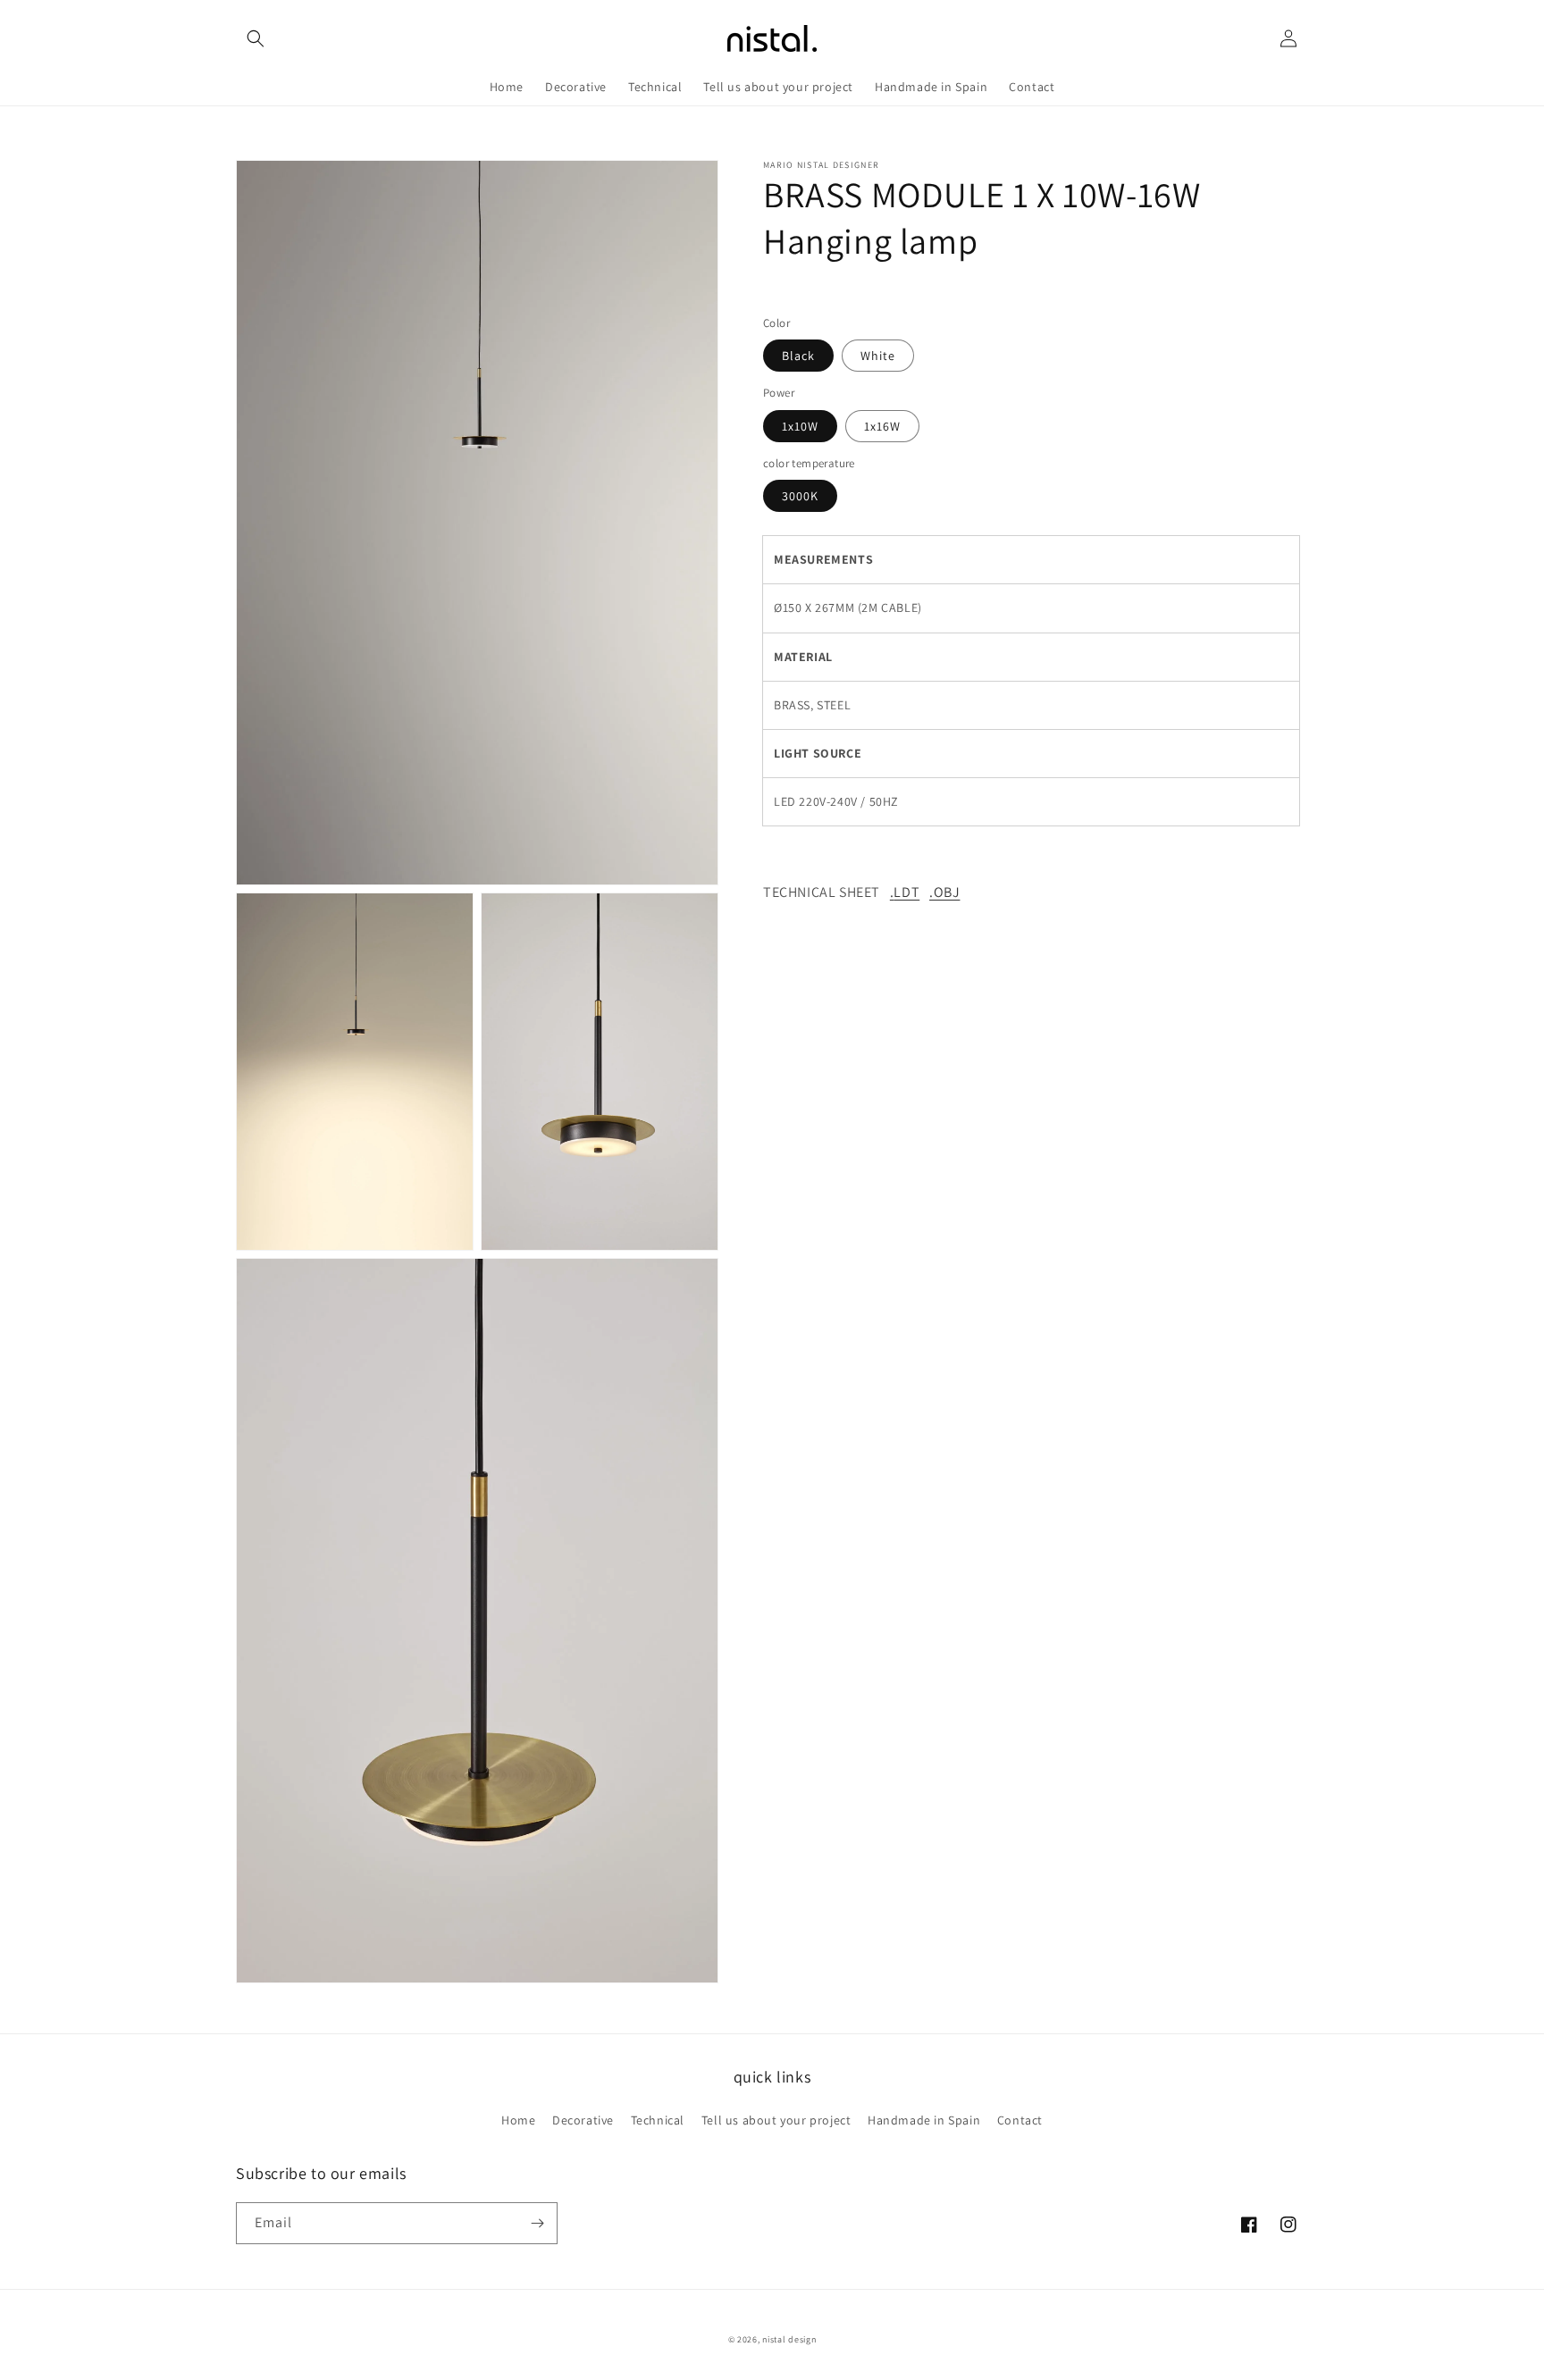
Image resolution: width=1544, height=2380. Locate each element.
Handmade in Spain (924, 2120)
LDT (906, 892)
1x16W (882, 426)
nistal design (789, 2339)
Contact (1020, 2120)
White (878, 356)
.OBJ (944, 892)
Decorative (583, 2120)
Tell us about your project (776, 2120)
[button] (256, 38)
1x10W (800, 426)
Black (798, 356)
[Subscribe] (537, 2223)
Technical (658, 2120)
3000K (800, 496)
